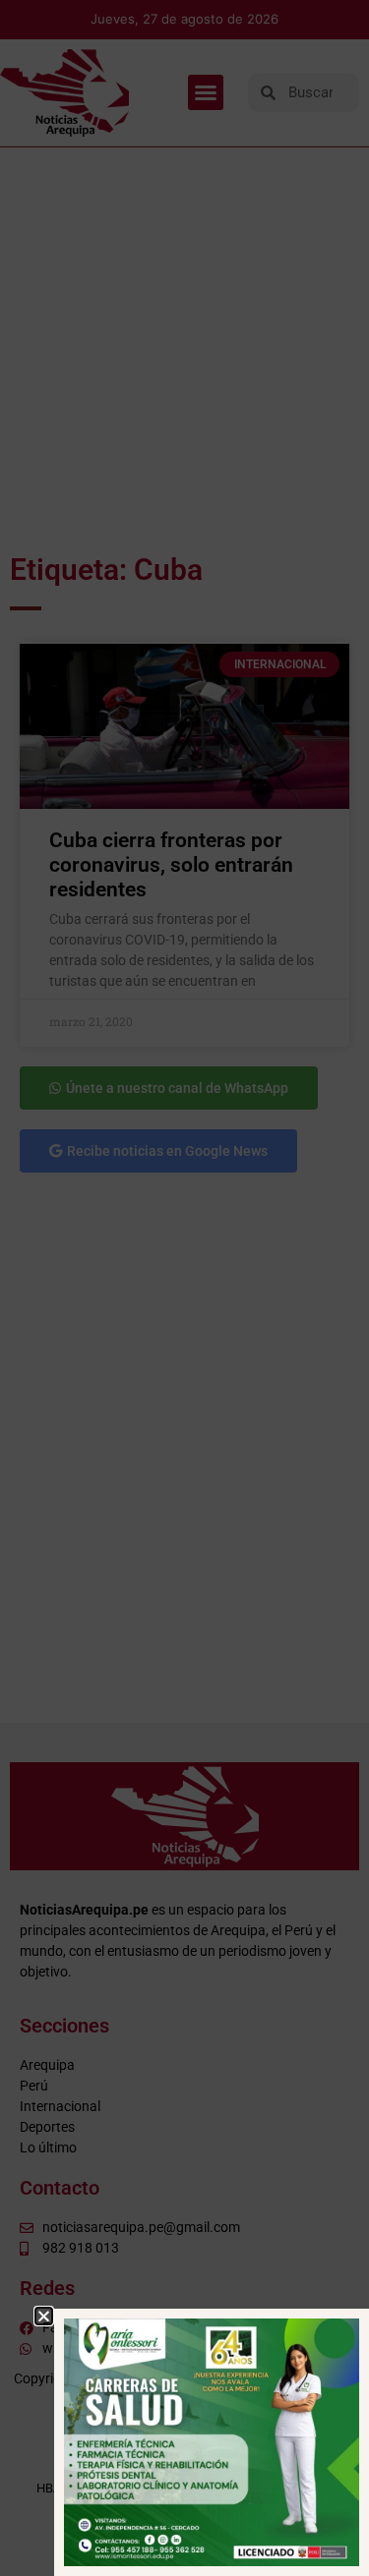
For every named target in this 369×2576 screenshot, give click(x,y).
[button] (44, 2316)
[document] (184, 1288)
